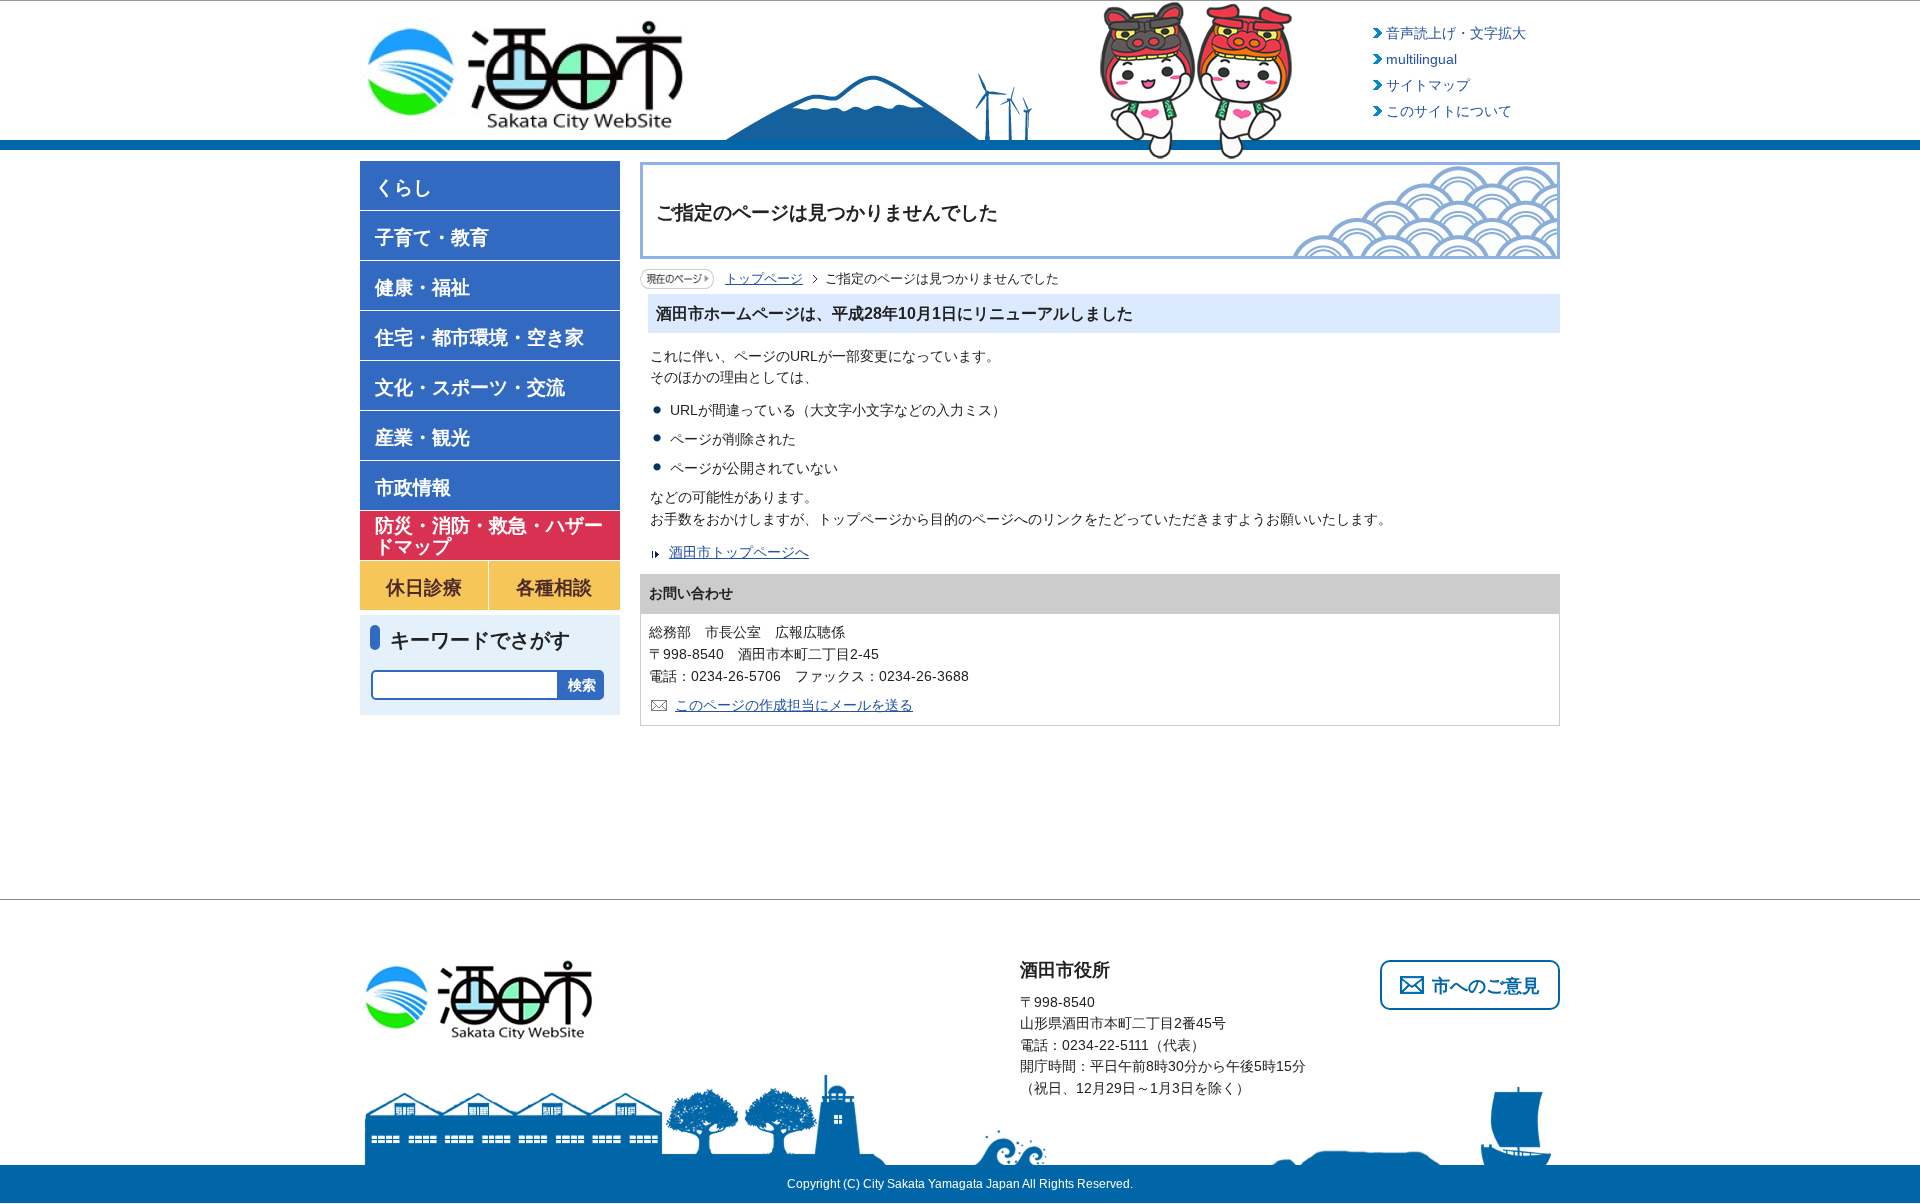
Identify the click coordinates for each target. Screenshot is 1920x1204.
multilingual (1421, 59)
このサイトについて (1449, 111)
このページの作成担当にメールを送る (794, 705)
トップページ (764, 278)
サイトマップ (1428, 85)
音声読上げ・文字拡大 (1456, 33)
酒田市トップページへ (739, 552)
